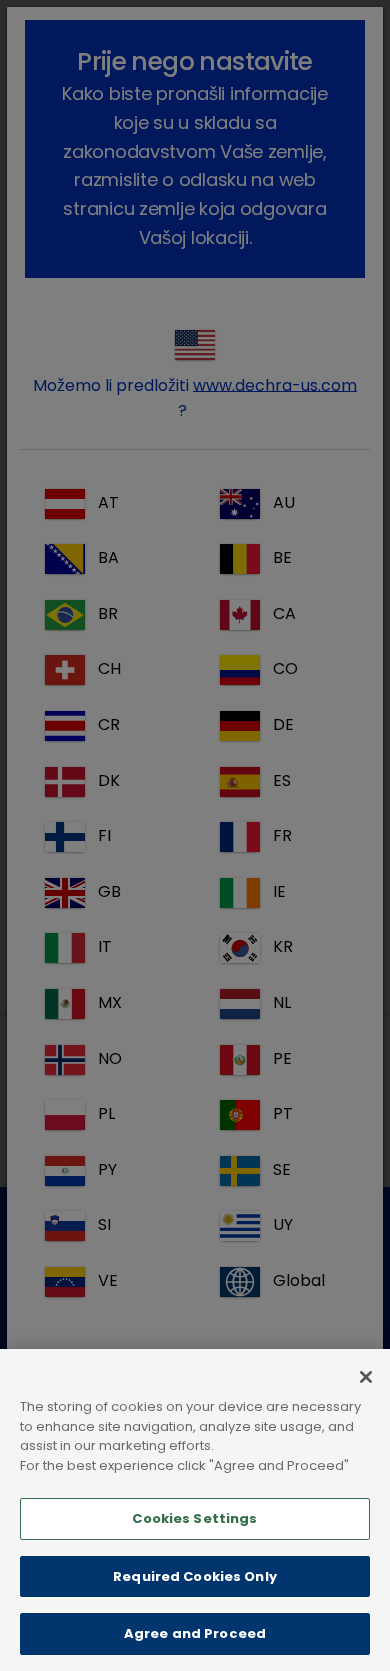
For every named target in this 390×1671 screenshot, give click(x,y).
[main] (195, 1510)
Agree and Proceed (195, 1633)
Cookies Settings (194, 1518)
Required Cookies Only (195, 1576)
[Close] (366, 1377)
